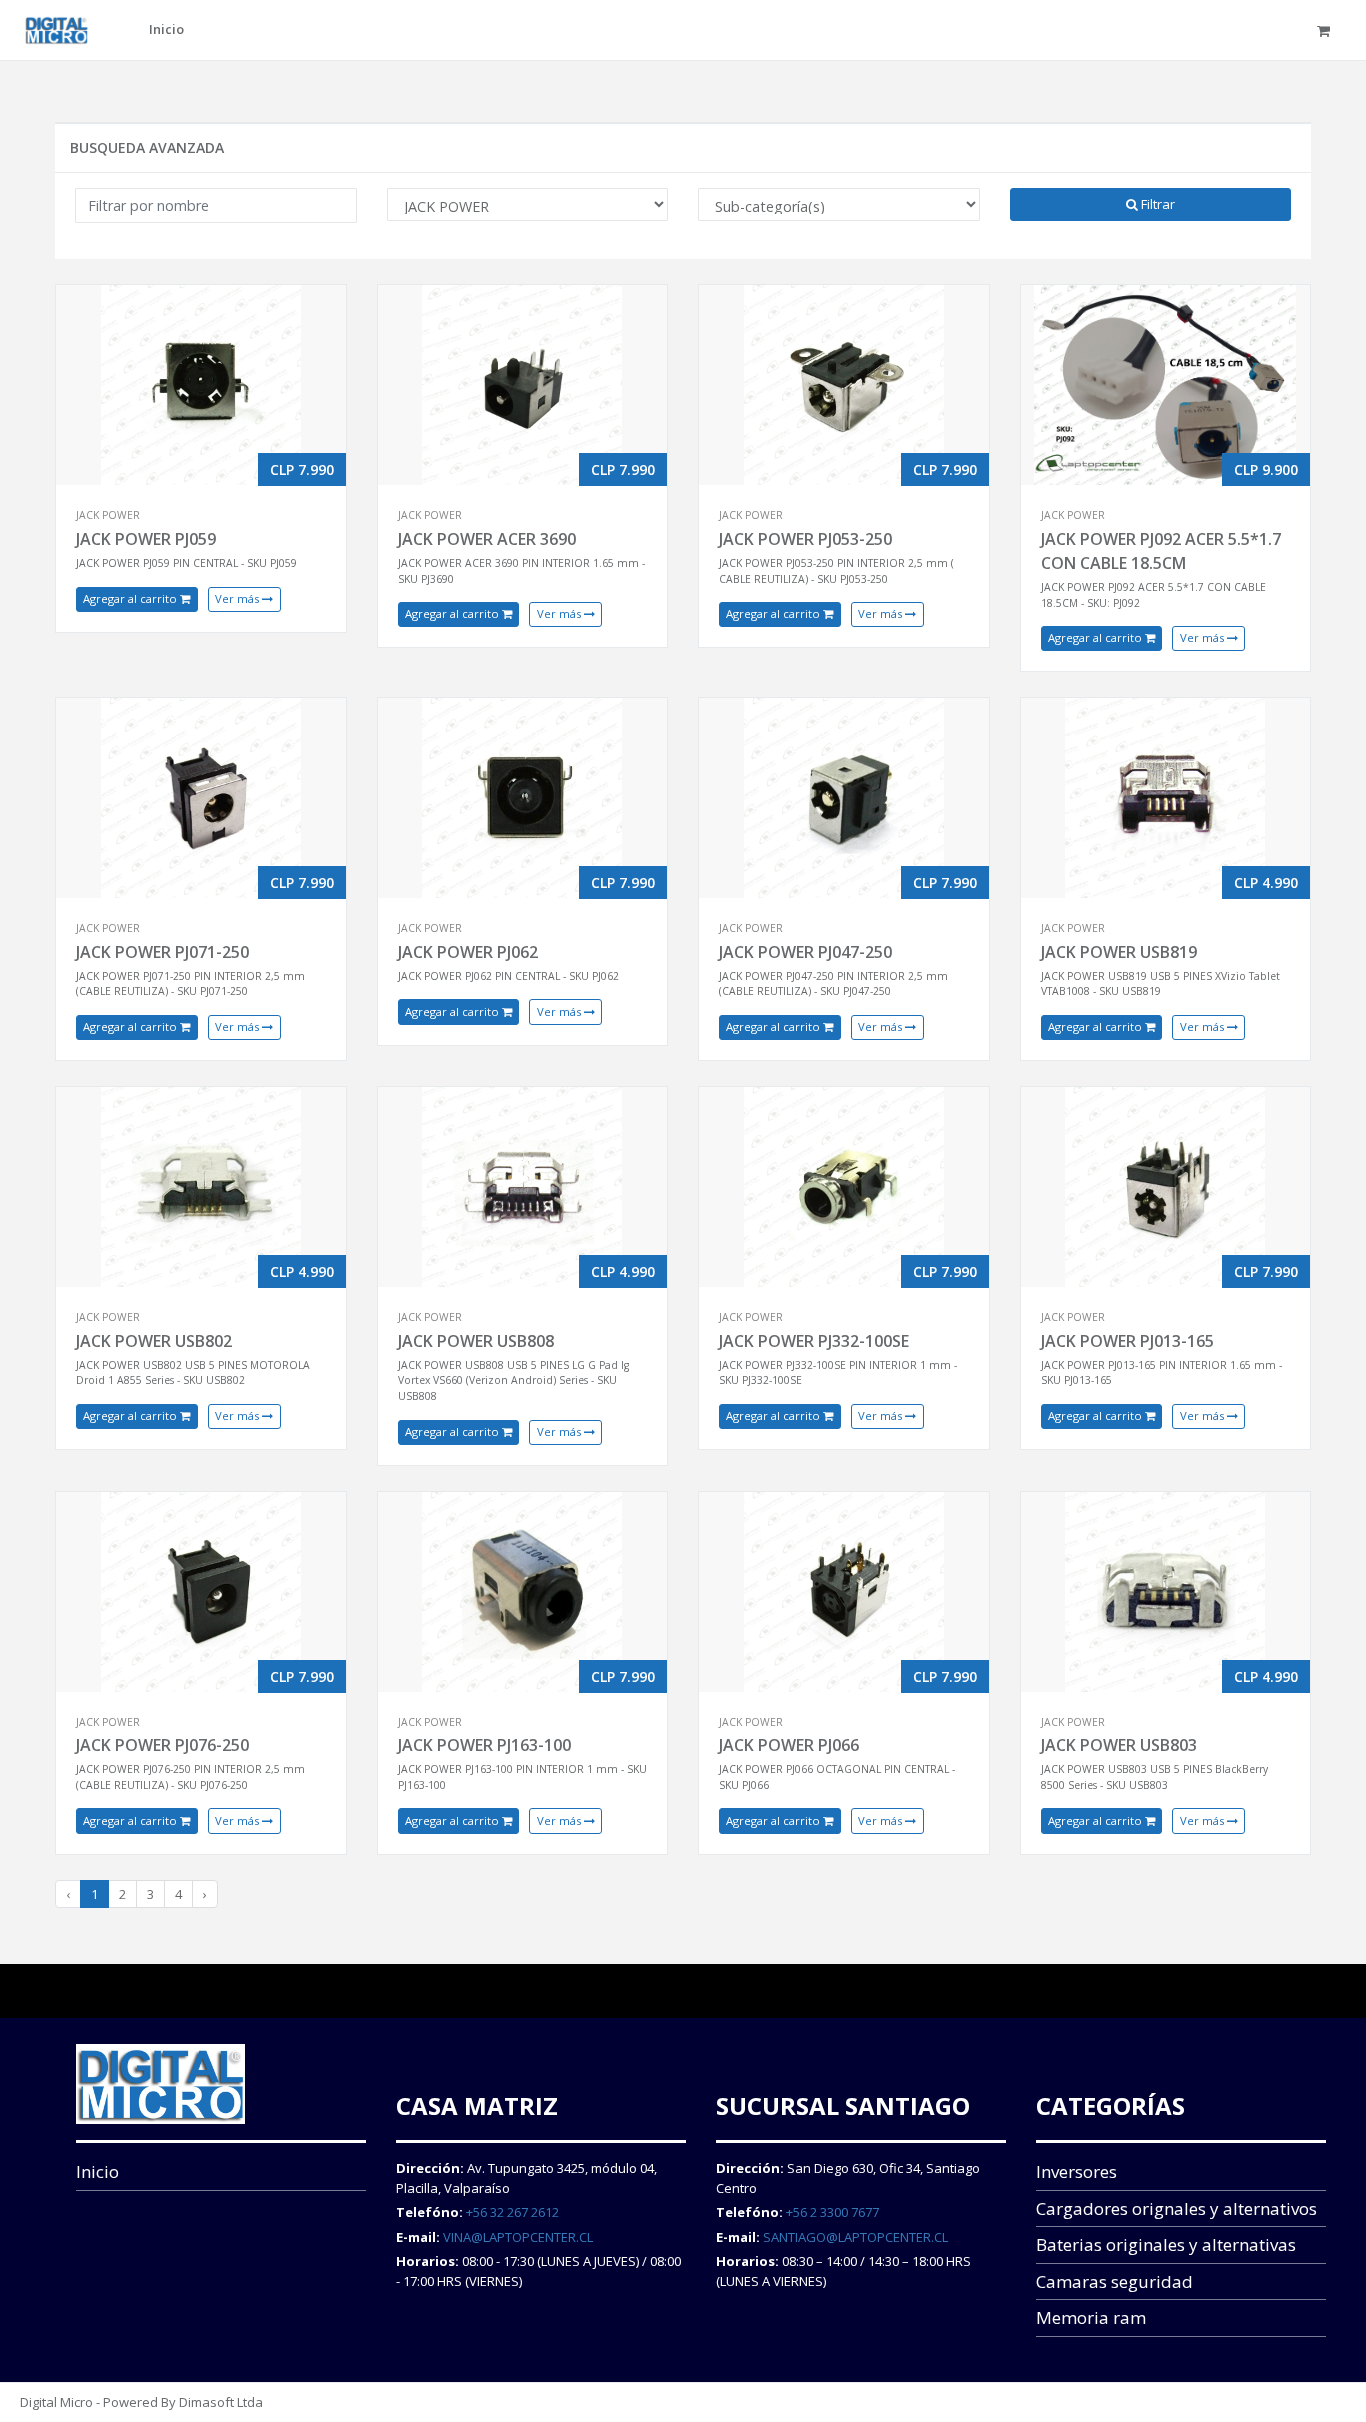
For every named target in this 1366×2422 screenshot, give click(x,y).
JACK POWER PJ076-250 (162, 1745)
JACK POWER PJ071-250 (162, 952)
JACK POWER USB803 (1119, 1745)
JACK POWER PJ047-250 (805, 952)
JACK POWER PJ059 (146, 539)
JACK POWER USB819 (1119, 952)
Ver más (238, 598)
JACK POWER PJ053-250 (805, 539)
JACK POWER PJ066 (789, 1745)
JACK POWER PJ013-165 (1127, 1341)
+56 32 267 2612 (512, 2212)
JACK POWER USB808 (476, 1341)
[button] (1326, 30)
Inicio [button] (166, 29)
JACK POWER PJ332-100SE (814, 1341)
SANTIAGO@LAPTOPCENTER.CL (855, 2237)
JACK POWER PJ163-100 (484, 1745)
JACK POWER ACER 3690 (487, 539)
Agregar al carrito (131, 598)
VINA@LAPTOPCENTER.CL (518, 2237)
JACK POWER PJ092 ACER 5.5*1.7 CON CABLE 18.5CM (1161, 551)
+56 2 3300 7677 (832, 2212)
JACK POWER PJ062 (468, 952)
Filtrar (1156, 204)
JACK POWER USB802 (154, 1341)
